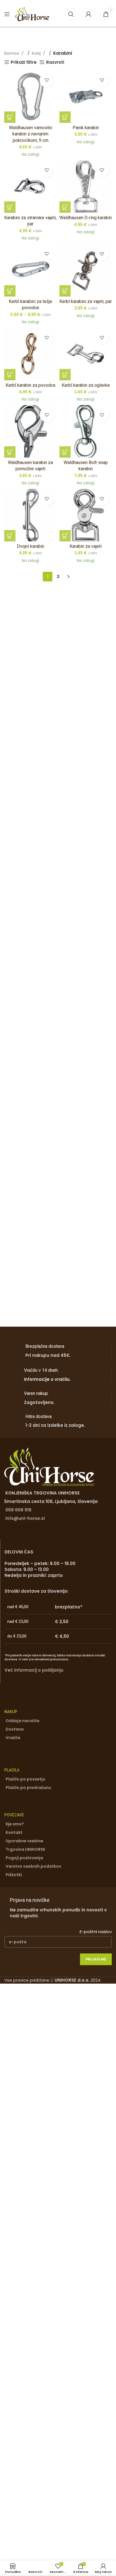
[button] (10, 117)
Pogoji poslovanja (24, 1858)
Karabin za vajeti (86, 546)
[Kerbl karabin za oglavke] (86, 354)
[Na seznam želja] (47, 80)
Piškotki (14, 1875)
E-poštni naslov (96, 1932)
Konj (37, 53)
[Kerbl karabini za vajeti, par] (86, 270)
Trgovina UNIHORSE (25, 1849)
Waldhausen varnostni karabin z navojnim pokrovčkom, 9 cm (31, 134)
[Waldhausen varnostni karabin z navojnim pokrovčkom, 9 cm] (30, 96)
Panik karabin (86, 128)
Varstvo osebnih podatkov (33, 1866)
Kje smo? (15, 1824)
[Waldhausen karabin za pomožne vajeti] (30, 431)
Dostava (15, 1729)
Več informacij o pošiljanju (34, 1670)
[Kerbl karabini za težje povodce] (30, 270)
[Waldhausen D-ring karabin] (86, 186)
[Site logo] (32, 14)
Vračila (13, 1738)
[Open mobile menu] (7, 14)
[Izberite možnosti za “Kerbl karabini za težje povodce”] (10, 291)
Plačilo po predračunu (28, 1788)
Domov (12, 53)
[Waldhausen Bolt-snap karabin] (86, 431)
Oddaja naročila (23, 1721)
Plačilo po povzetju (25, 1779)
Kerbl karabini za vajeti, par (86, 301)
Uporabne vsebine (24, 1841)
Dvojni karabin (31, 546)
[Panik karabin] (86, 96)
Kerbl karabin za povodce (31, 385)
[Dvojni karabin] (30, 515)
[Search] (71, 14)
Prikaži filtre (24, 62)
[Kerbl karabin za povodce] (30, 354)
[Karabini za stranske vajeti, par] (30, 186)
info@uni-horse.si (25, 1518)
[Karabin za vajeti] (86, 515)
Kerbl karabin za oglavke (86, 385)
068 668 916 (18, 1510)
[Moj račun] (88, 14)
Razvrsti (55, 62)
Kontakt (14, 1832)
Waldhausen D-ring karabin (86, 218)
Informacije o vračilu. (47, 1379)
